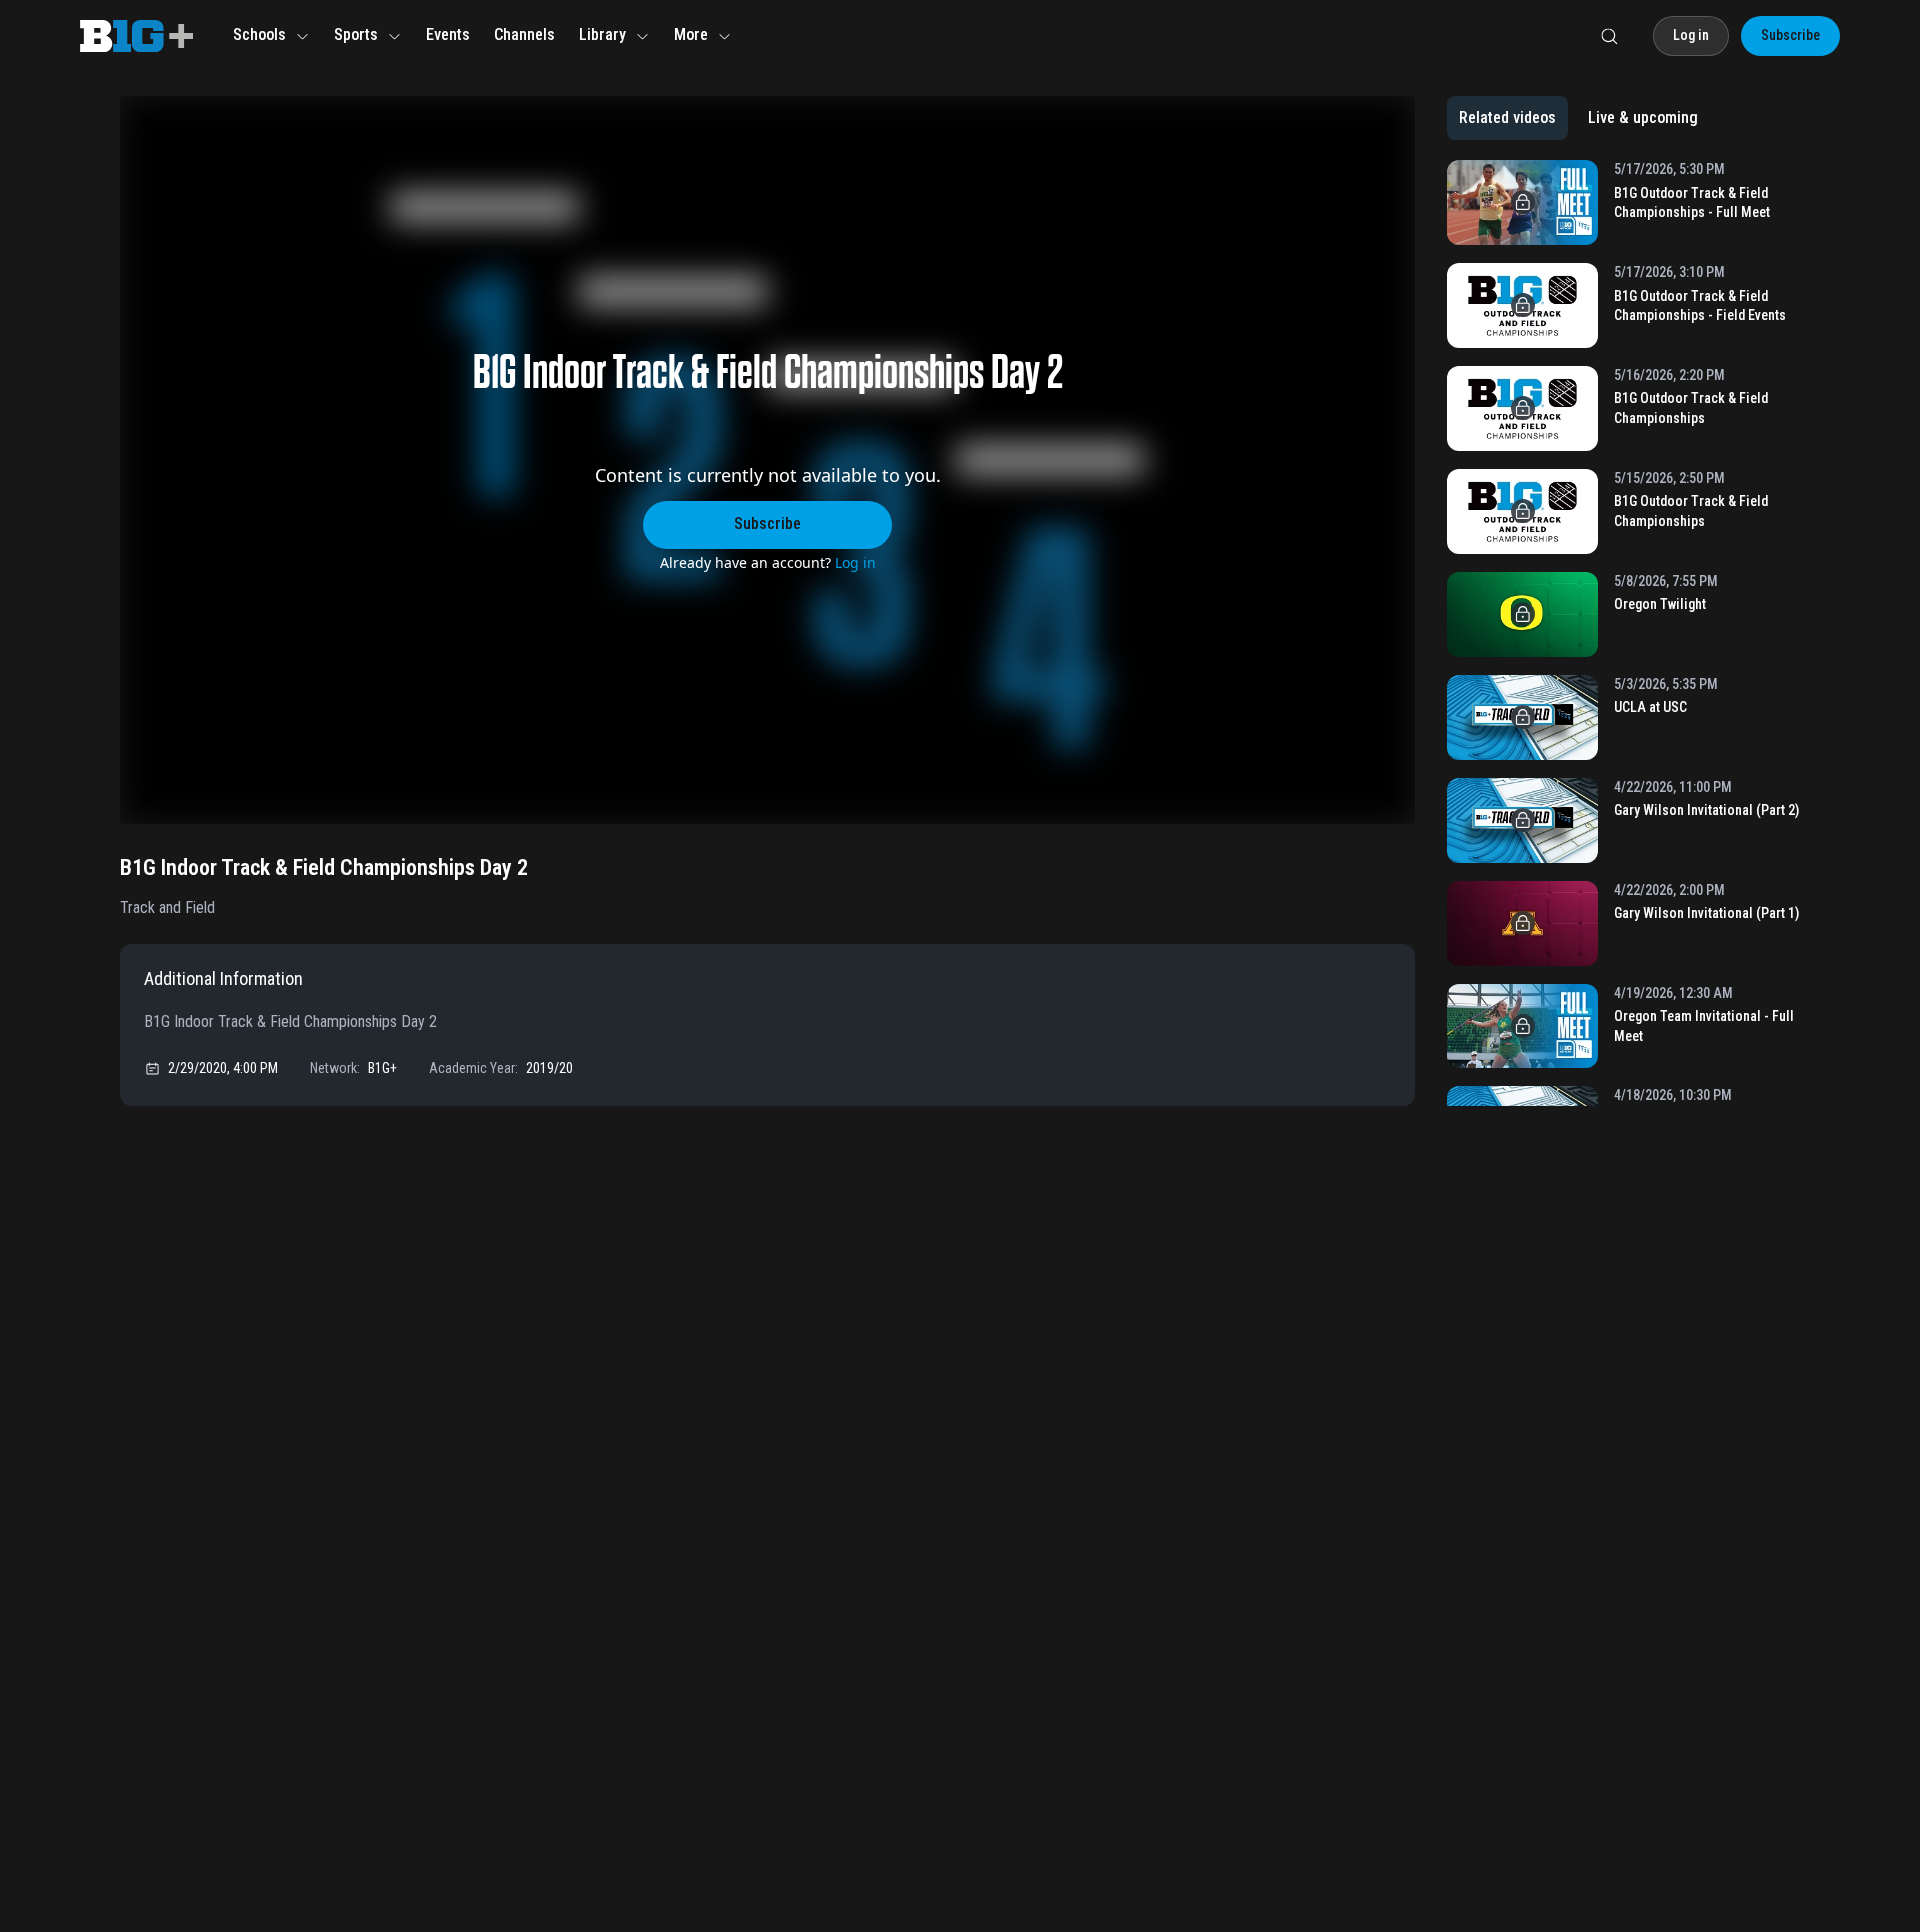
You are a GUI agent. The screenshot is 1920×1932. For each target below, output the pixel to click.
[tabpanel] (1623, 633)
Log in (855, 562)
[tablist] (1578, 118)
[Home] (136, 36)
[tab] (1507, 118)
